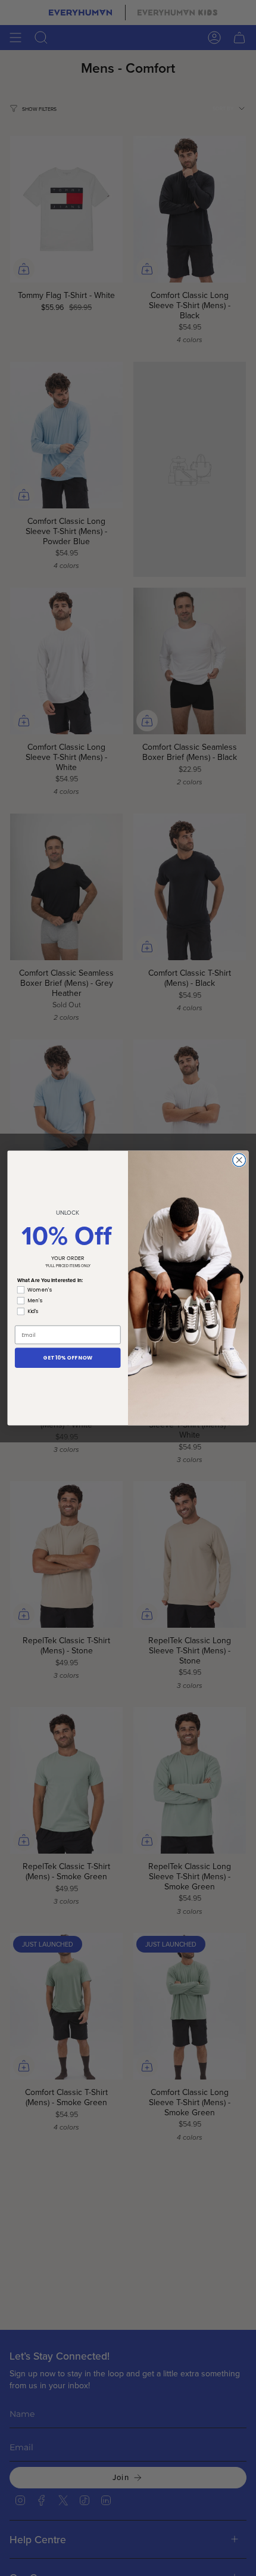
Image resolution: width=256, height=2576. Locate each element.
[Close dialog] (239, 1160)
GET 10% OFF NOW (68, 1358)
